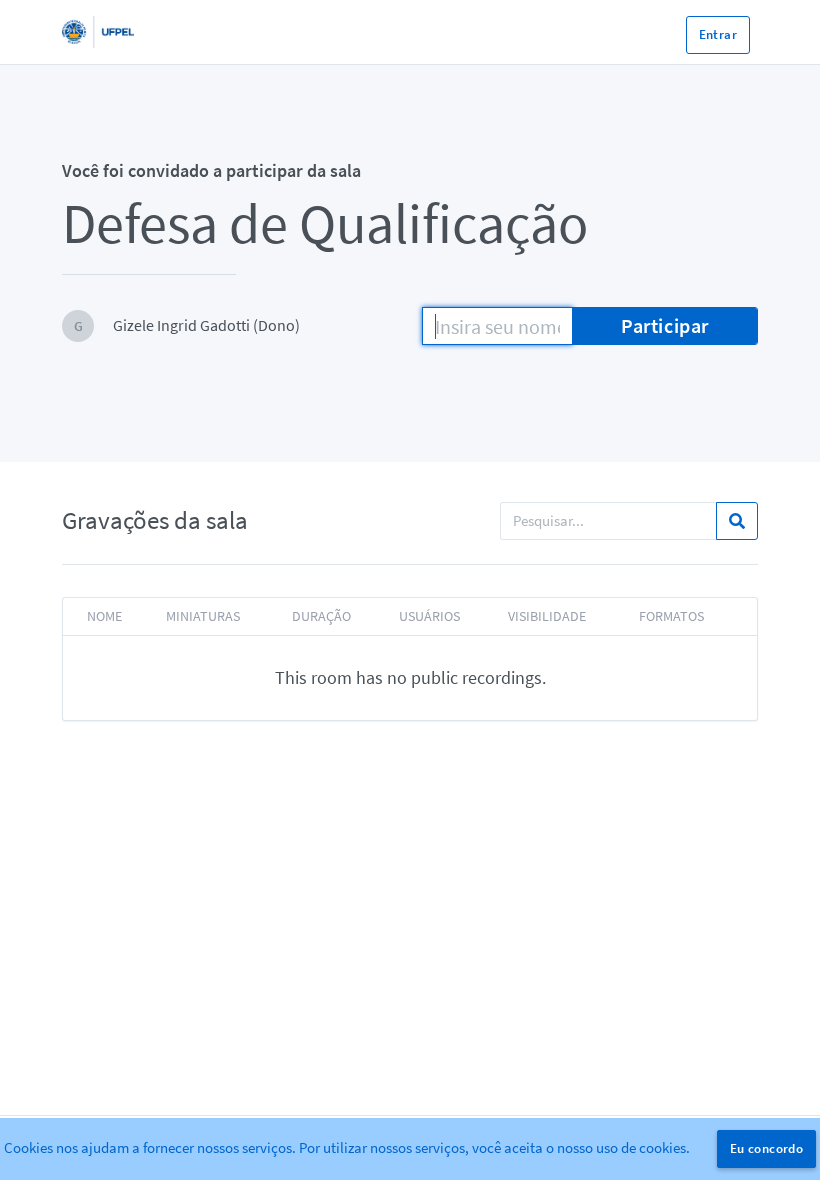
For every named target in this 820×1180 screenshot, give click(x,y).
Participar (665, 325)
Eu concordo (766, 1148)
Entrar (718, 34)
